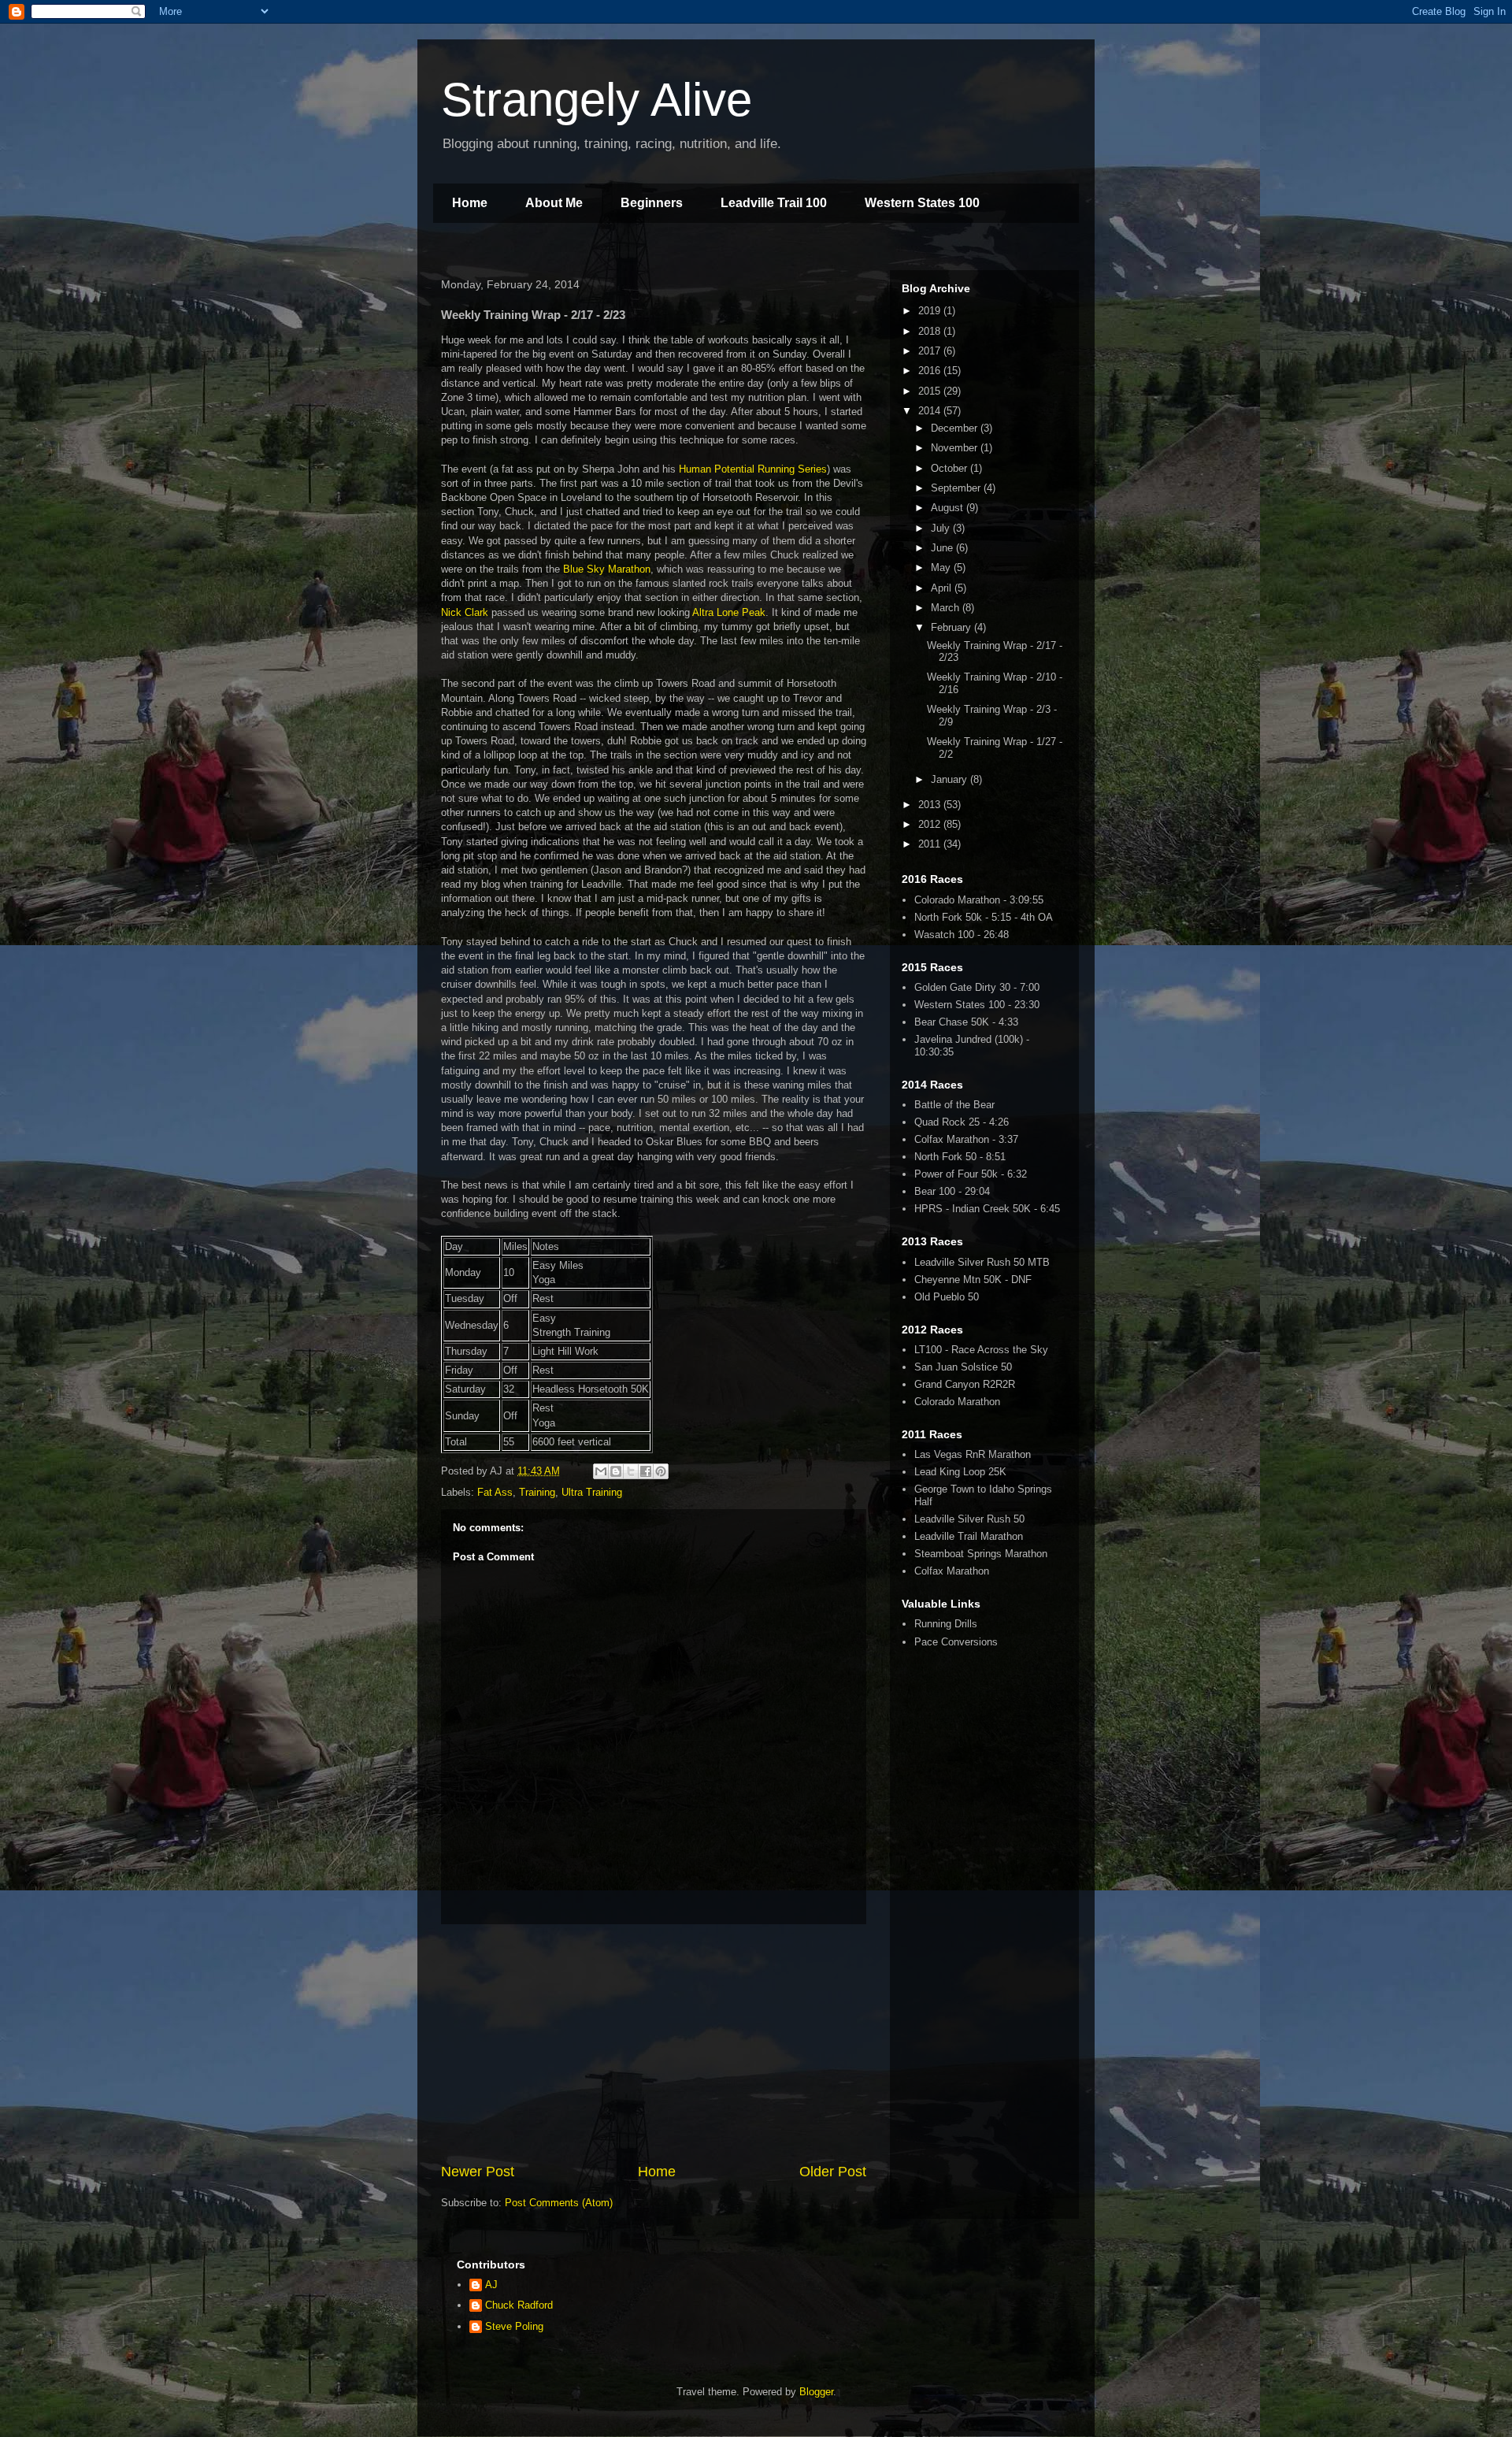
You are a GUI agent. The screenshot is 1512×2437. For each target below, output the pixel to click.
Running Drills (946, 1624)
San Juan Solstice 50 (963, 1367)
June (943, 548)
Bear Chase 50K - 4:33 (966, 1022)
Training (537, 1492)
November (956, 448)
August (949, 508)
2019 (931, 311)
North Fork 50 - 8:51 (960, 1157)
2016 (931, 371)
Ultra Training (592, 1492)
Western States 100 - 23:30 (977, 1005)
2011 (931, 844)
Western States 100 (922, 203)
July (942, 528)
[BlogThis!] (616, 1471)
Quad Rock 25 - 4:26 (962, 1122)
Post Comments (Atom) (559, 2203)
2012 (931, 824)
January (951, 779)
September (957, 488)
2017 (931, 351)
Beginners (652, 203)
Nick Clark (465, 612)
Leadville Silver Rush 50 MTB (982, 1262)
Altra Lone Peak (729, 612)
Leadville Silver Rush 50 (969, 1519)
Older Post (833, 2172)
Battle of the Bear (954, 1105)
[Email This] (601, 1471)
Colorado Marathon (957, 1402)
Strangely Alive (597, 100)
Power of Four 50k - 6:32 (971, 1174)
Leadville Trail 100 (774, 203)
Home (470, 203)
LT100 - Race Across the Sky (981, 1350)
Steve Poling (514, 2326)
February (952, 627)
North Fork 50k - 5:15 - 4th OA (984, 917)
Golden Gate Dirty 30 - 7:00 (977, 987)
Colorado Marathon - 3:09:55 (979, 900)
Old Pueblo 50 (947, 1297)
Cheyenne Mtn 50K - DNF (973, 1280)
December (956, 428)
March (947, 608)
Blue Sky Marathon (607, 569)
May (942, 568)
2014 (931, 411)
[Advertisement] (654, 2043)
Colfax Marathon (952, 1571)
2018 (931, 331)
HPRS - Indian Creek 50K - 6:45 (987, 1209)
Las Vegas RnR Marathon (973, 1454)
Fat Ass (495, 1492)
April (943, 588)
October (951, 468)
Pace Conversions (956, 1642)
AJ (491, 2285)
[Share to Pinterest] (661, 1471)
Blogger (816, 2392)
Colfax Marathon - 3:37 (966, 1139)
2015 (931, 391)
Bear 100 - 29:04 (952, 1191)
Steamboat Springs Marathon (981, 1554)
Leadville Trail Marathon (969, 1536)
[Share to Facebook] (646, 1471)
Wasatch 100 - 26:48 (962, 935)
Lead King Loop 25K (960, 1472)
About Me (554, 203)
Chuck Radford (519, 2305)
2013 (931, 805)
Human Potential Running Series (753, 469)
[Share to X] (631, 1471)
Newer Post (478, 2172)
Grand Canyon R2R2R (965, 1384)
